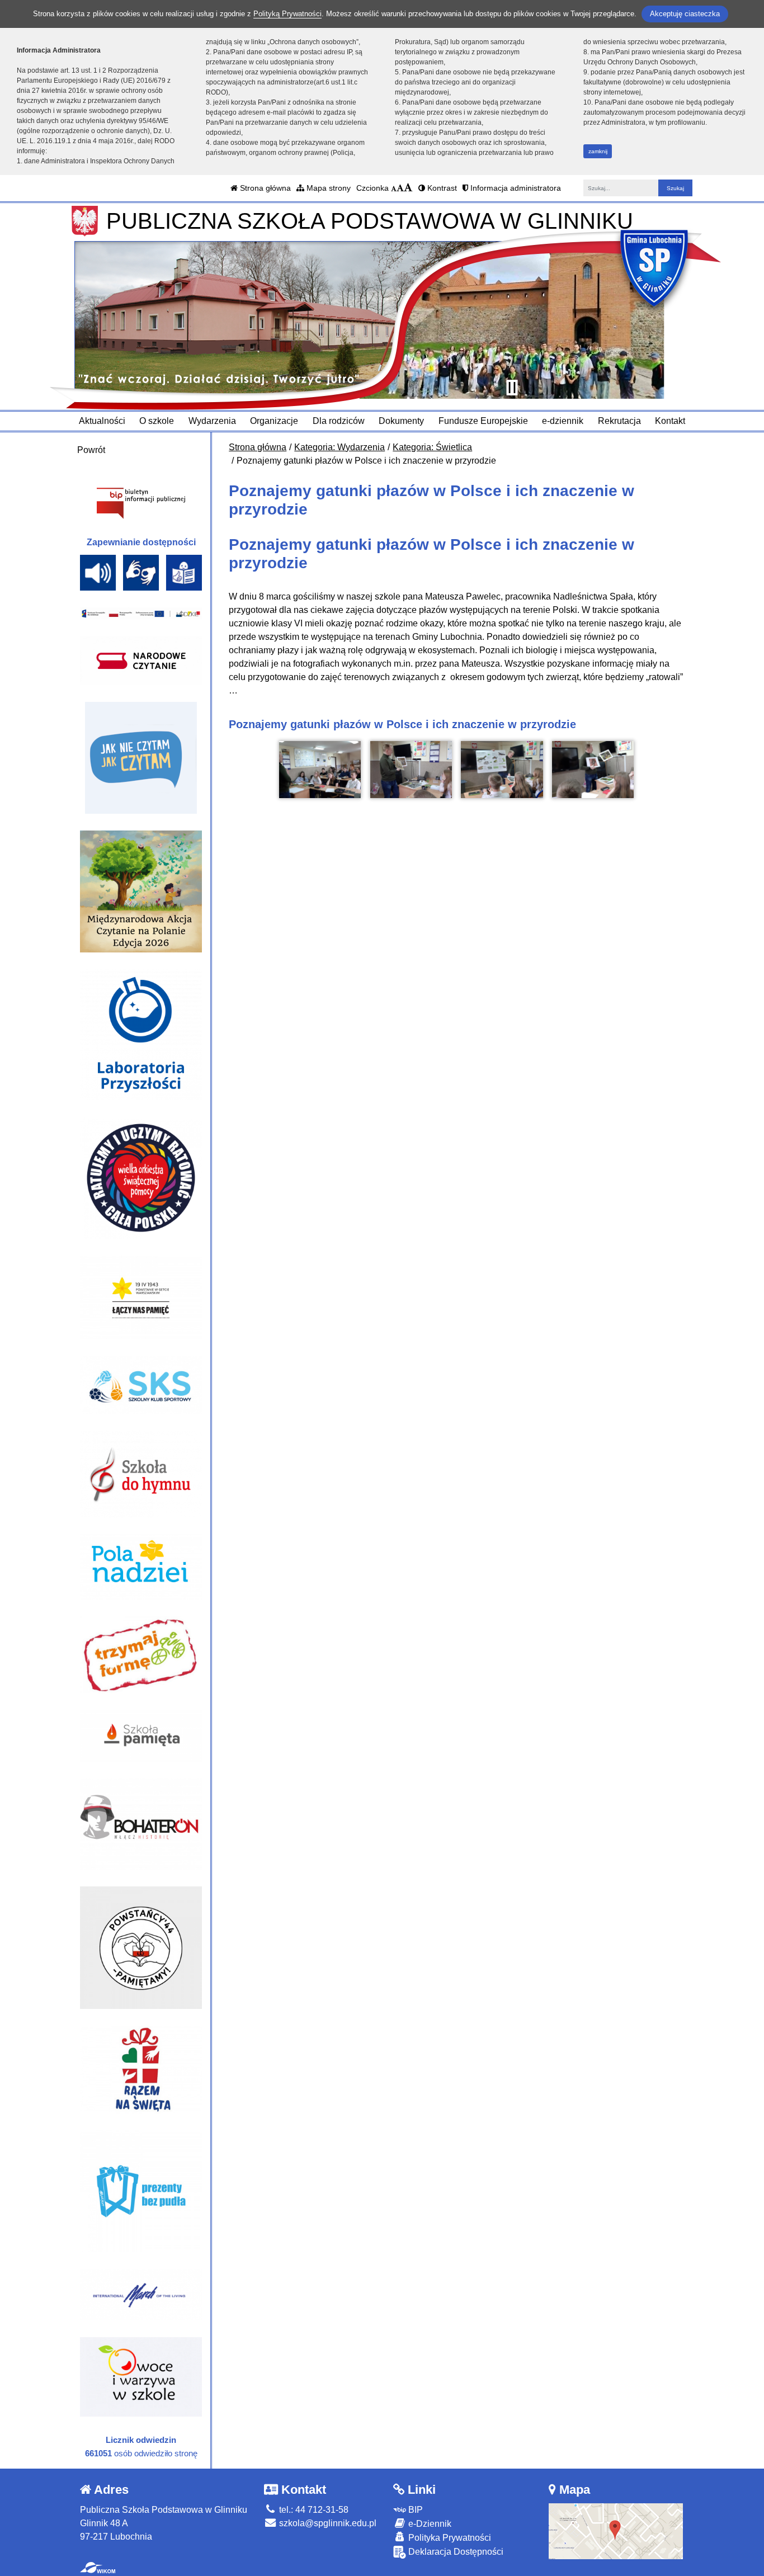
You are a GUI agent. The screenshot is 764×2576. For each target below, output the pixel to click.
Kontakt (670, 421)
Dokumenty (401, 421)
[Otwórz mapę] (616, 2530)
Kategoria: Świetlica (432, 447)
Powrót (91, 450)
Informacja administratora (515, 188)
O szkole (157, 421)
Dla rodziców (339, 421)
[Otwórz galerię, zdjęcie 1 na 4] (320, 770)
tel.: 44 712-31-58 (313, 2510)
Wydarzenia (212, 421)
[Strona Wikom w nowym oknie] (98, 2568)
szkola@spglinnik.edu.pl (327, 2523)
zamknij (598, 151)
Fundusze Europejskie (483, 421)
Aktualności (102, 421)
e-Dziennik (429, 2524)
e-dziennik (563, 421)
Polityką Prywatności (287, 14)
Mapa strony (327, 188)
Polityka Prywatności (449, 2538)
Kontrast (441, 188)
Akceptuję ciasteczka (685, 14)
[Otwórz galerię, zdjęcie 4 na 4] (593, 770)
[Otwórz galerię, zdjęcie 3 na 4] (502, 770)
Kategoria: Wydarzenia (339, 447)
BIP (414, 2510)
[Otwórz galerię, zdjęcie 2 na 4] (411, 770)
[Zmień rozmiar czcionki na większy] (400, 188)
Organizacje (274, 421)
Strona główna (264, 188)
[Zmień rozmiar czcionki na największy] (408, 188)
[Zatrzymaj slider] (512, 388)
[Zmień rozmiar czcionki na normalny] (394, 188)
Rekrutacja (619, 421)
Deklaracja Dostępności (455, 2552)
